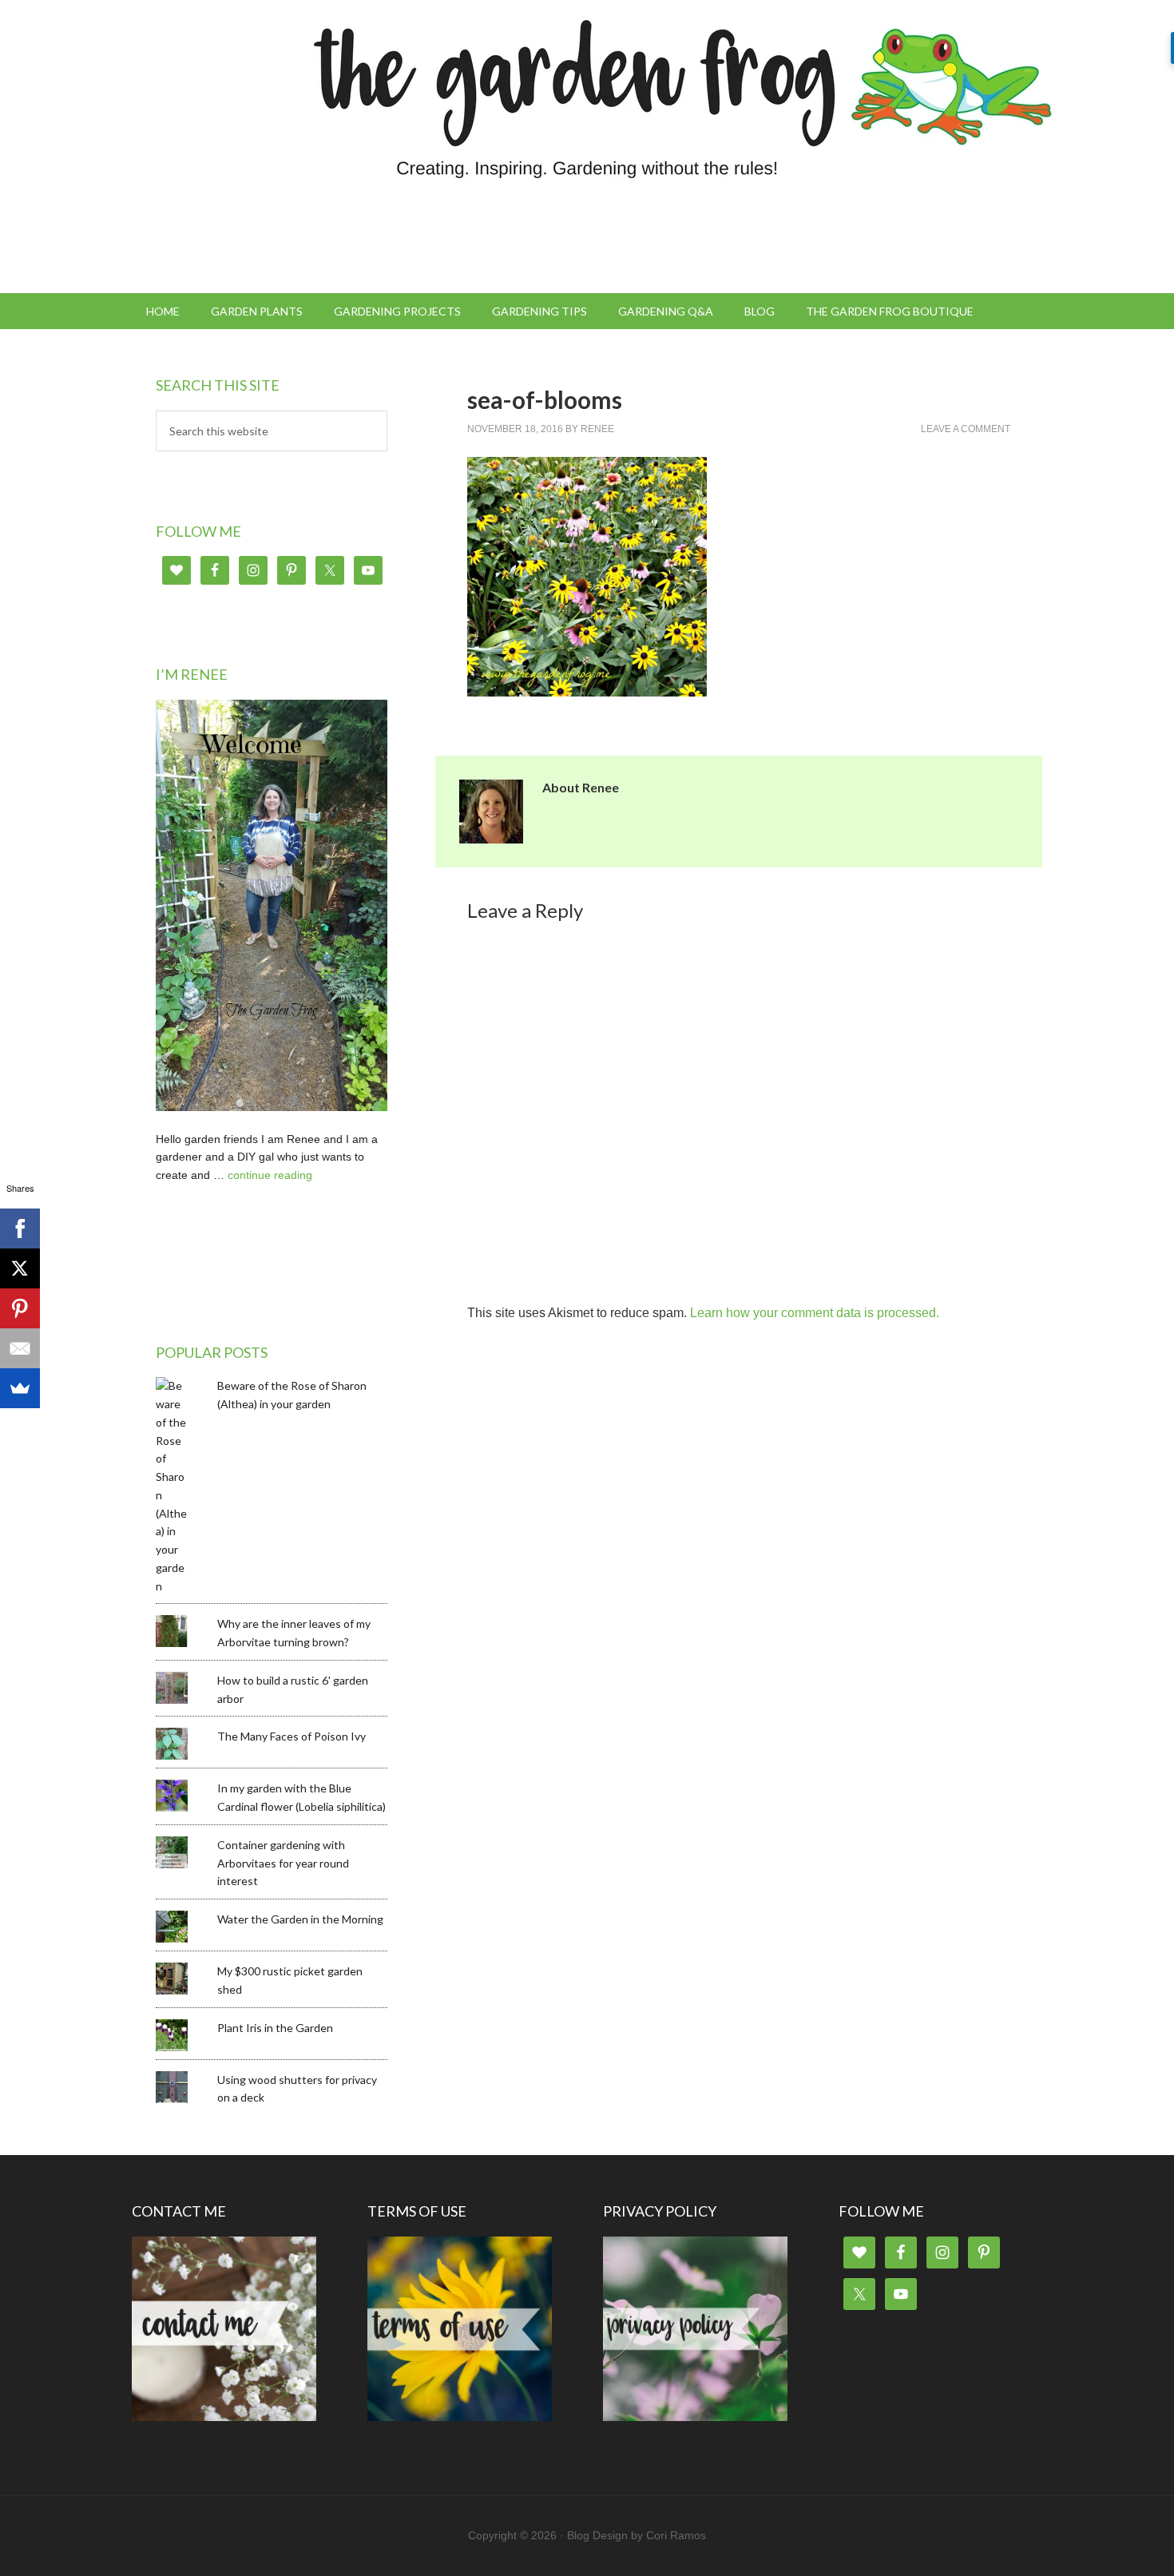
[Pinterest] (20, 1308)
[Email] (20, 1348)
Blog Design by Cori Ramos (637, 2535)
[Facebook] (20, 1228)
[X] (20, 1268)
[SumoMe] (20, 1388)
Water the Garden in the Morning (300, 1919)
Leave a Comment (966, 429)
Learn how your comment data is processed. (815, 1313)
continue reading (270, 1175)
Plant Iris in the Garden (275, 2028)
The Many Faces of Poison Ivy (292, 1736)
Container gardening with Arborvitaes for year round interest (283, 1863)
